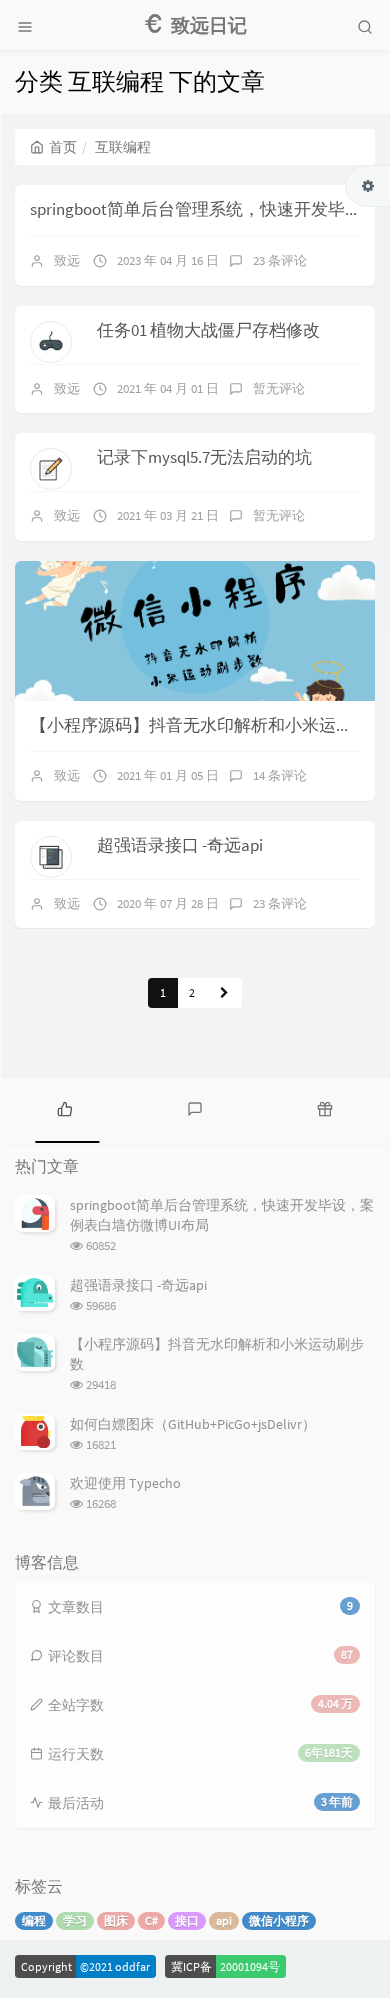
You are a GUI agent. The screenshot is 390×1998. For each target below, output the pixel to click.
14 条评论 (280, 775)
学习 (75, 1920)
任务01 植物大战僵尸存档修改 (208, 330)
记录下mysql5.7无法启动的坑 (204, 457)
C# (151, 1920)
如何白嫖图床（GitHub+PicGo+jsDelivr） (193, 1424)
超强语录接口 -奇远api (180, 845)
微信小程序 (279, 1920)
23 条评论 (280, 260)
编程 (34, 1920)
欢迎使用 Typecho (125, 1483)
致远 (67, 260)
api (224, 1920)
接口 (187, 1920)
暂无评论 (279, 388)
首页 (63, 147)
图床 (116, 1920)
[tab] (65, 1108)
